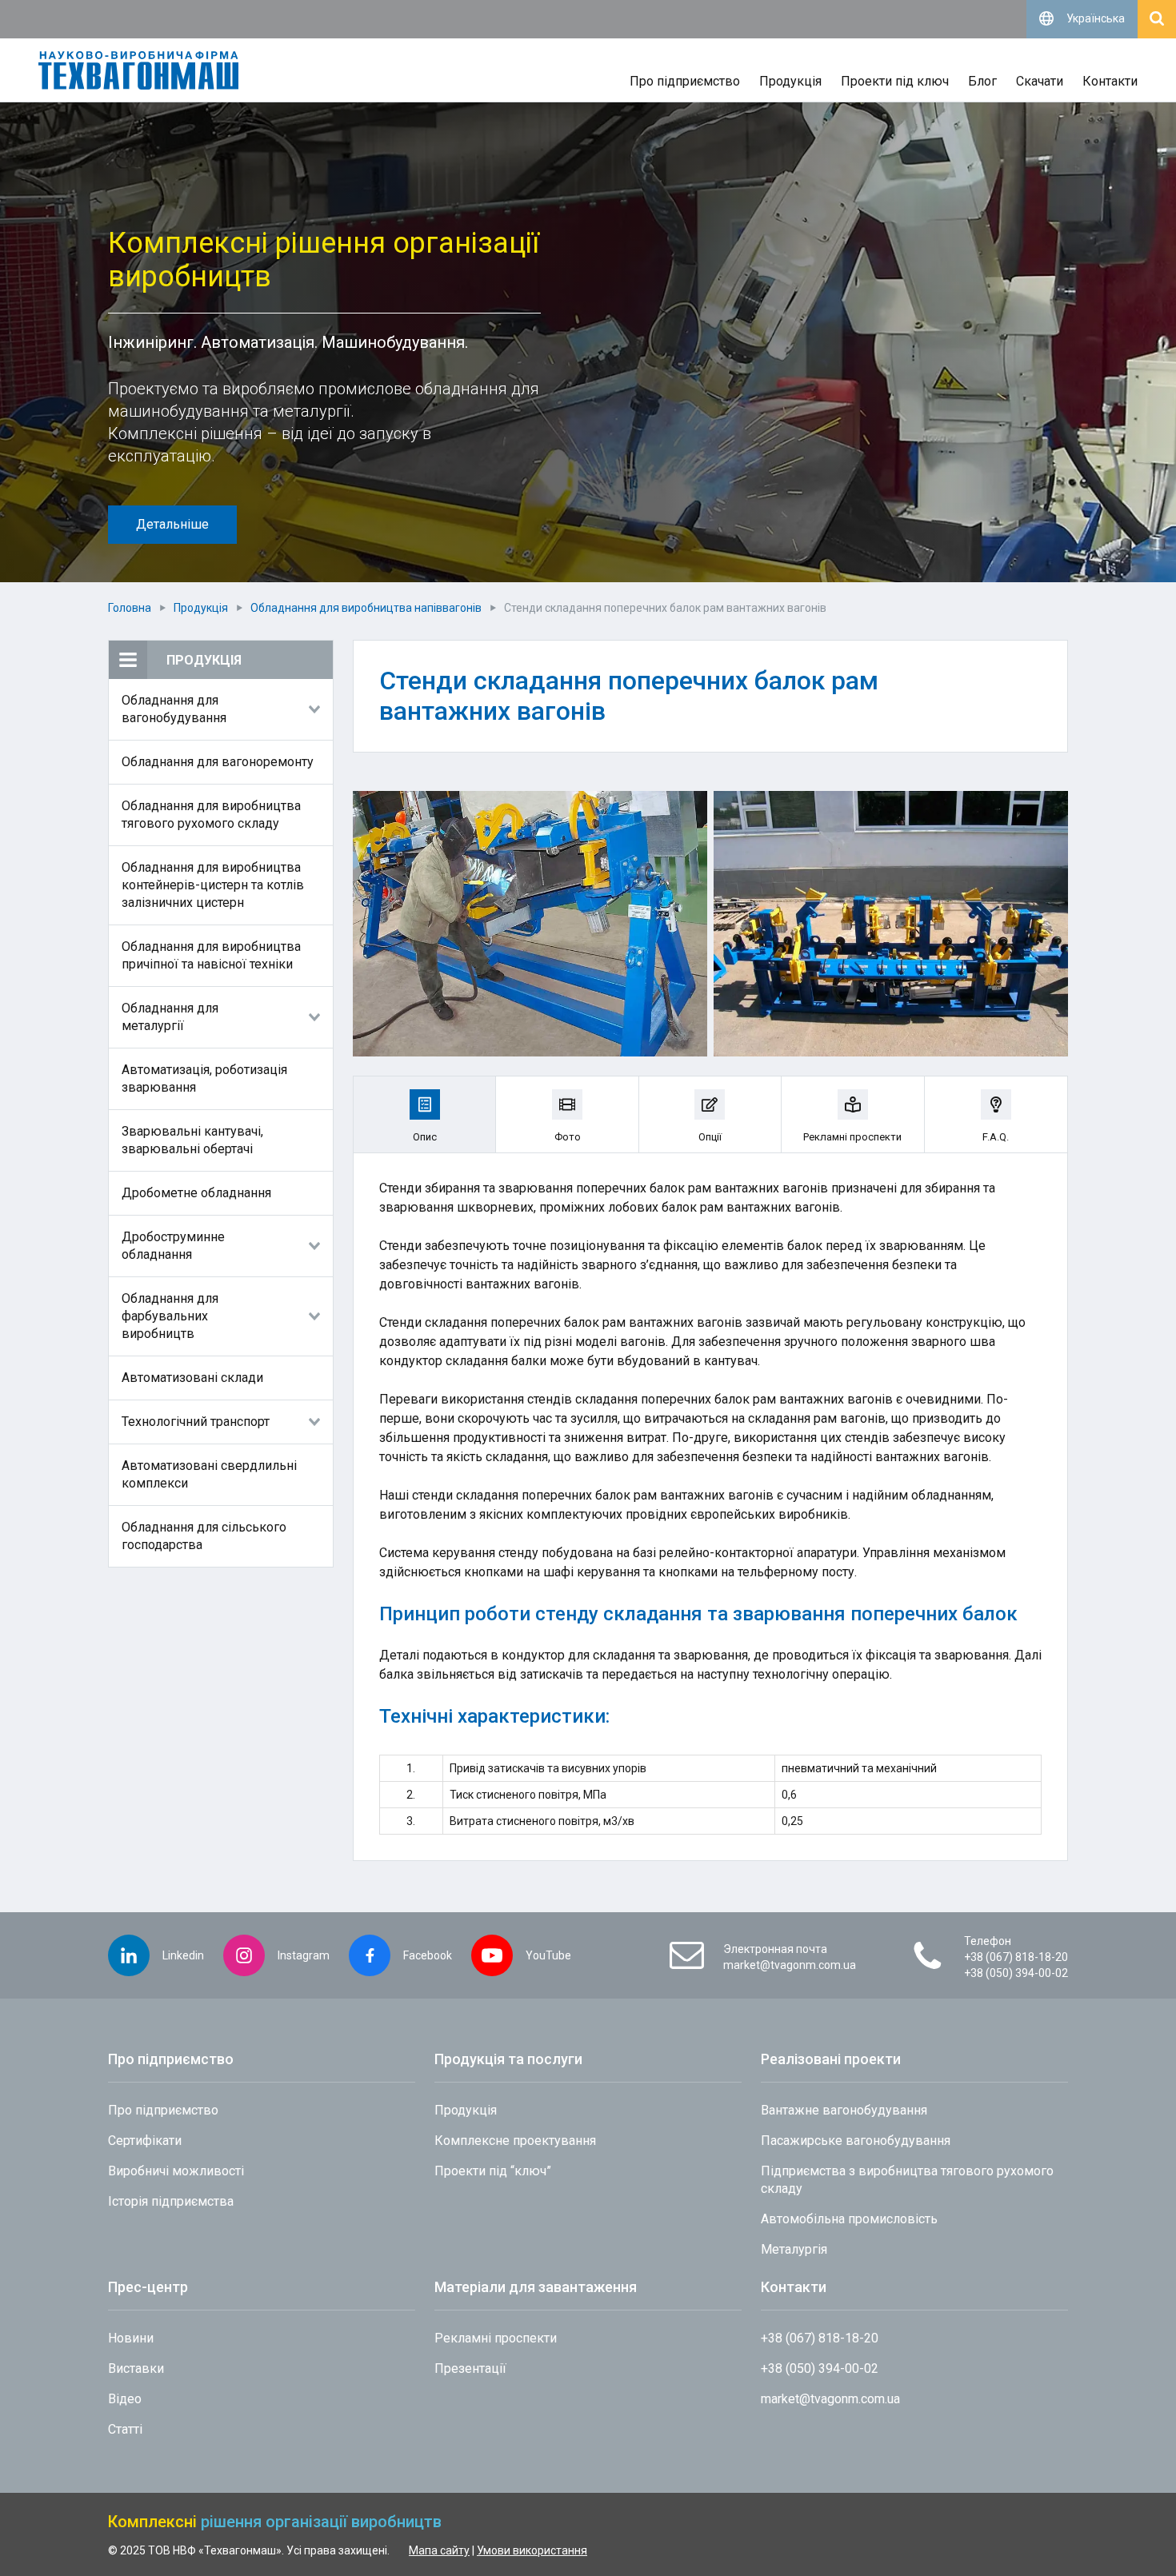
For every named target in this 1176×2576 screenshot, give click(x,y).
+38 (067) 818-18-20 (1016, 1957)
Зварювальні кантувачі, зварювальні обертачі (192, 1140)
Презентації (470, 2368)
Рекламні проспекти (496, 2338)
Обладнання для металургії (170, 1017)
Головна (130, 608)
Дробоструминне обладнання (173, 1246)
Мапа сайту (439, 2550)
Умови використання (532, 2550)
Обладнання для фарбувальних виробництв (170, 1316)
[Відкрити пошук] (1157, 19)
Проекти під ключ (895, 81)
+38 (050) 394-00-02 (1016, 1973)
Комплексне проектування (515, 2141)
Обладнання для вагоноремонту (218, 762)
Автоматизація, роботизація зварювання (204, 1078)
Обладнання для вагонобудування (174, 709)
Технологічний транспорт (196, 1422)
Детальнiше (172, 524)
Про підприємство (685, 81)
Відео (125, 2399)
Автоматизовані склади (192, 1378)
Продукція (790, 81)
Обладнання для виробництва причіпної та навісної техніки (211, 955)
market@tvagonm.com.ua (790, 1965)
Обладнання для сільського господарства (204, 1536)
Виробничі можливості (176, 2171)
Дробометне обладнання (196, 1193)
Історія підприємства (171, 2201)
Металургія (794, 2249)
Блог (982, 81)
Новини (131, 2338)
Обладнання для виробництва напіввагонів (366, 608)
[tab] (425, 1114)
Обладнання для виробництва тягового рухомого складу (211, 815)
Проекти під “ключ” (493, 2171)
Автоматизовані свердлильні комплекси (209, 1474)
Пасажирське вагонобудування (856, 2141)
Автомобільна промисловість (849, 2219)
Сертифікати (145, 2141)
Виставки (136, 2368)
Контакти (1110, 81)
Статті (125, 2429)
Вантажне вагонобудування (844, 2110)
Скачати (1040, 81)
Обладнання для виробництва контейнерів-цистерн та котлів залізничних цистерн (213, 885)
